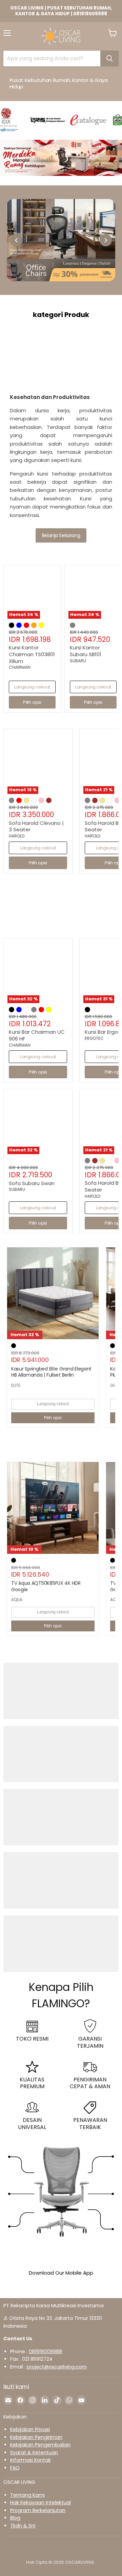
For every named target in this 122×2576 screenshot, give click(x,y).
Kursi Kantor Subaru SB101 (86, 651)
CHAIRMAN (20, 667)
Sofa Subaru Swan (32, 1183)
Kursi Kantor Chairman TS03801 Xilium (32, 654)
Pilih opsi (53, 1418)
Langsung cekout (32, 687)
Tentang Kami (27, 2495)
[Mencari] (109, 59)
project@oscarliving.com (57, 2367)
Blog (15, 2518)
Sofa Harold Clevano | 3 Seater (36, 826)
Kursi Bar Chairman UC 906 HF (37, 1035)
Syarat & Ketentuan (34, 2453)
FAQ (15, 2468)
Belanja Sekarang (61, 535)
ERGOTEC (94, 1038)
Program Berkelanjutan (38, 2510)
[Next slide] (106, 240)
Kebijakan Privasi (30, 2429)
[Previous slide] (16, 240)
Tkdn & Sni (23, 2526)
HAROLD (17, 836)
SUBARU (78, 661)
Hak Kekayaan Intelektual (40, 2503)
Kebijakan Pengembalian (40, 2445)
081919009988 (45, 2351)
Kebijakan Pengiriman (36, 2437)
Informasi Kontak (30, 2460)
